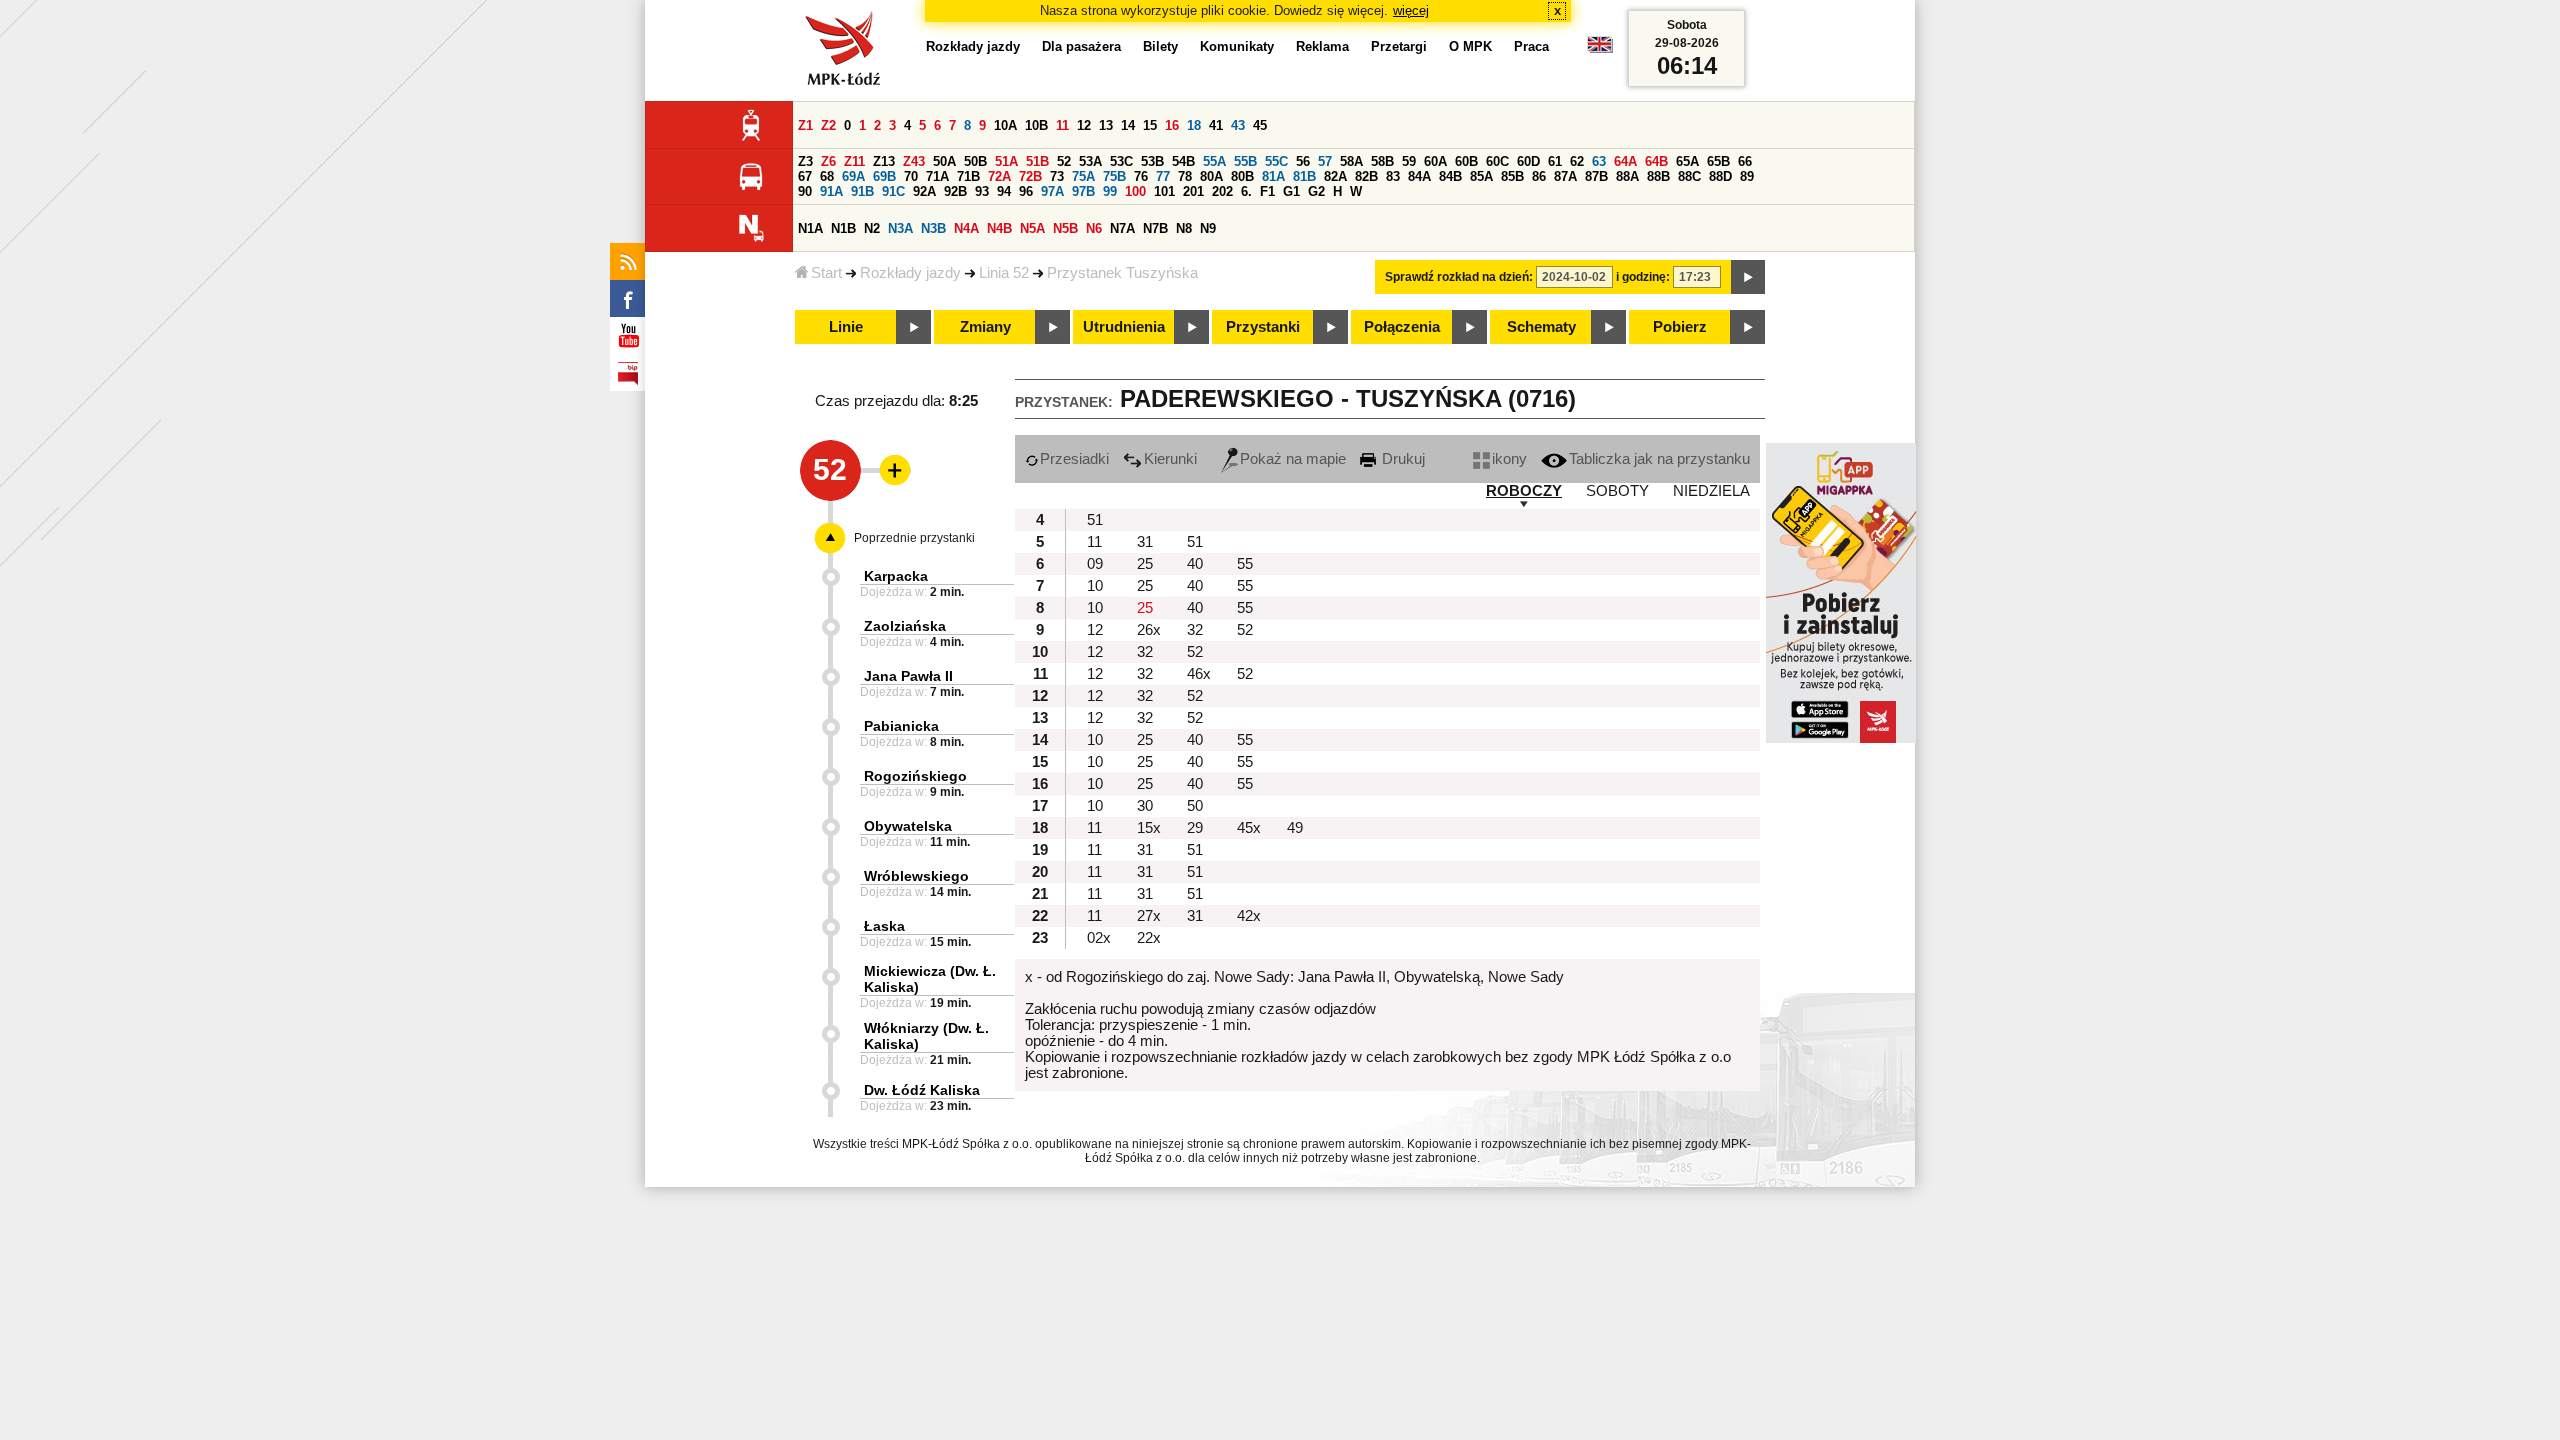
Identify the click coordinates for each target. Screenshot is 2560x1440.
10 (1095, 586)
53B (1152, 161)
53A (1090, 161)
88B (1658, 176)
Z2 (828, 125)
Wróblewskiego (916, 876)
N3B (933, 228)
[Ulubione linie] (889, 470)
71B (968, 176)
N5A (1032, 228)
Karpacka (896, 576)
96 (1026, 191)
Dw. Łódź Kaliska (922, 1090)
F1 (1267, 191)
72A (999, 176)
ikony (1509, 459)
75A (1083, 176)
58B (1382, 161)
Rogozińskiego (915, 776)
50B (975, 161)
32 (1195, 630)
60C (1497, 161)
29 (1195, 828)
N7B (1155, 228)
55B (1245, 161)
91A (831, 191)
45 (1260, 125)
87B (1596, 176)
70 (911, 176)
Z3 (805, 161)
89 (1747, 176)
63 (1599, 161)
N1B (843, 228)
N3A (900, 228)
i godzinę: (1643, 277)
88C (1689, 176)
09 (1095, 564)
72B (1030, 176)
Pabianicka (901, 726)
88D (1720, 176)
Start (826, 273)
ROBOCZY (1524, 491)
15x (1149, 828)
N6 (1094, 228)
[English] (1600, 49)
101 (1164, 191)
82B (1366, 176)
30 (1145, 806)
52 (1064, 161)
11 (1062, 125)
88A (1627, 176)
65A (1687, 161)
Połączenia (1402, 327)
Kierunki (1170, 459)
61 (1555, 161)
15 (1150, 125)
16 (1172, 125)
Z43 (914, 161)
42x (1249, 916)
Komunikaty (1237, 46)
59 (1409, 161)
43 (1238, 125)
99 (1110, 191)
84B (1450, 176)
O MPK (1470, 46)
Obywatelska (908, 826)
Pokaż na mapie (1293, 459)
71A (937, 176)
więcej (1411, 10)
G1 (1291, 191)
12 (1084, 125)
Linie (846, 327)
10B (1036, 125)
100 (1135, 191)
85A (1481, 176)
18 (1194, 125)
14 (1128, 125)
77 (1163, 176)
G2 (1316, 191)
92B (955, 191)
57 (1325, 161)
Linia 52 (1004, 273)
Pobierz (1680, 327)
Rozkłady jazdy (910, 273)
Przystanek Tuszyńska (1122, 273)
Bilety (1160, 46)
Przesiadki (1074, 459)
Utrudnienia (1124, 327)
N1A (810, 228)
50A (944, 161)
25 (1145, 564)
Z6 (828, 161)
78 (1185, 176)
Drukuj (1401, 459)
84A (1419, 176)
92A (924, 191)
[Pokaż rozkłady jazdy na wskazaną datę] (1748, 277)
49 (1295, 828)
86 (1539, 176)
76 (1141, 176)
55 (1245, 564)
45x (1249, 828)
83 (1393, 176)
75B (1114, 176)
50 (1195, 806)
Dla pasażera (1081, 46)
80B (1242, 176)
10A (1005, 125)
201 (1193, 191)
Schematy (1541, 327)
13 (1106, 125)
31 (1145, 542)
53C (1121, 161)
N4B (999, 228)
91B (862, 191)
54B (1183, 161)
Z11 (854, 161)
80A (1211, 176)
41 (1216, 125)
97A (1052, 191)
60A (1435, 161)
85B (1512, 176)
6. (1246, 191)
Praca (1531, 46)
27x (1149, 916)
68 (827, 176)
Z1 (805, 125)
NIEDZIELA (1711, 491)
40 (1195, 564)
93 (982, 191)
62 (1577, 161)
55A (1214, 161)
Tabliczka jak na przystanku (1659, 459)
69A (853, 176)
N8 (1184, 228)
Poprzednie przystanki (914, 538)
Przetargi (1399, 46)
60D (1528, 161)
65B (1718, 161)
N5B (1065, 228)
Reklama (1322, 46)
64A (1625, 161)
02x (1099, 938)
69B (884, 176)
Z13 (884, 161)
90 (805, 191)
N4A (966, 228)
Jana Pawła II (908, 676)
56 (1303, 161)
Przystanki (1263, 327)
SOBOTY (1617, 491)
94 (1004, 191)
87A (1565, 176)
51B (1037, 161)
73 (1057, 176)
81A (1273, 176)
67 (805, 176)
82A (1335, 176)
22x (1149, 938)
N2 (872, 228)
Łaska (884, 926)
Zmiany (985, 327)
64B (1656, 161)
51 (1095, 520)
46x (1199, 674)
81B (1304, 176)
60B (1466, 161)
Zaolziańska (905, 626)
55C (1276, 161)
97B (1083, 191)
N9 (1208, 228)
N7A (1122, 228)
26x (1149, 630)
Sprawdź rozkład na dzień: (1459, 277)
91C (893, 191)
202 (1222, 191)
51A (1006, 161)
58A (1351, 161)
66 (1745, 161)
